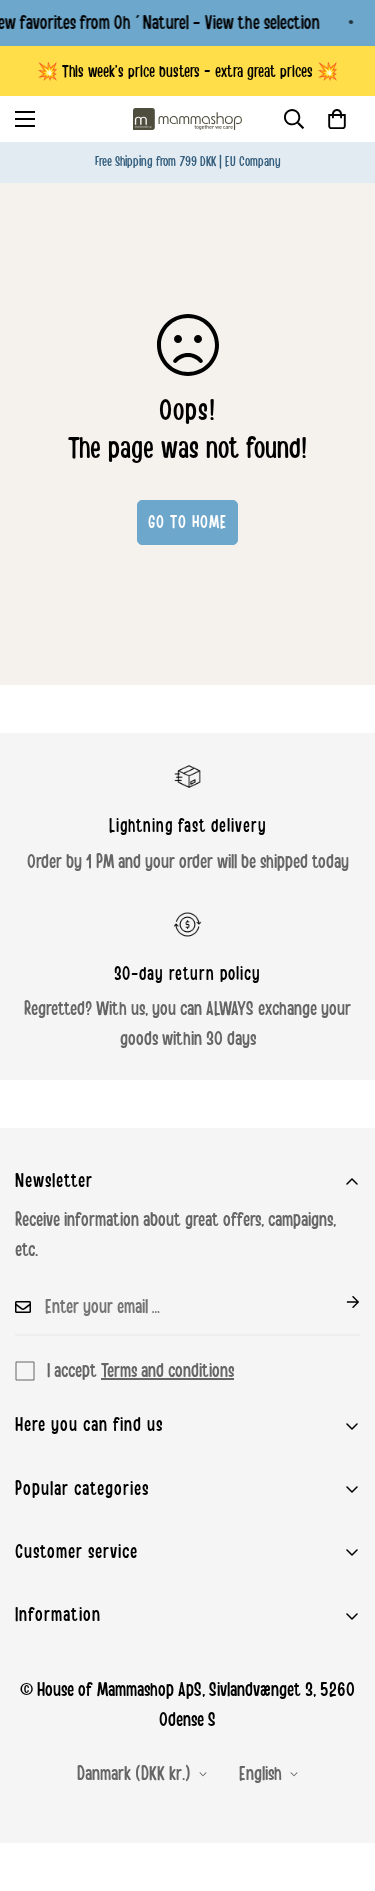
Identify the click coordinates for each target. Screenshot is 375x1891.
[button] (337, 119)
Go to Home (187, 522)
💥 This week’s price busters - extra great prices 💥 (187, 71)
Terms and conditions (167, 1371)
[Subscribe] (337, 1302)
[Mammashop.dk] (188, 119)
